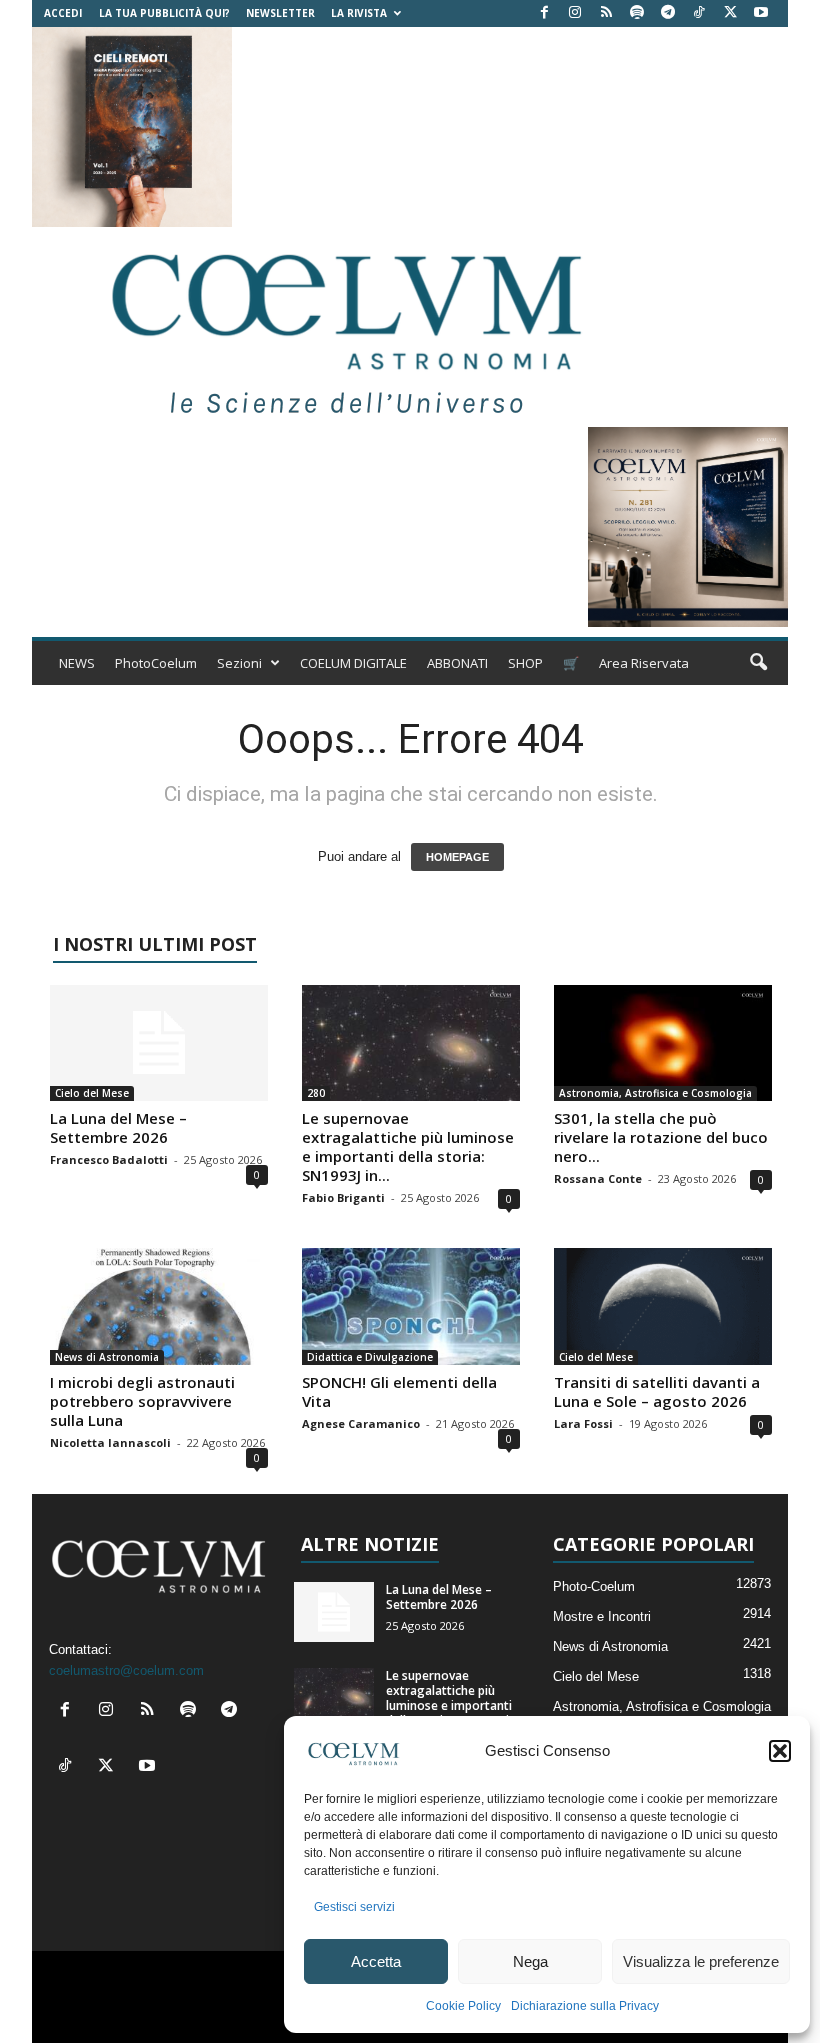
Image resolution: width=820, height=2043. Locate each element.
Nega (530, 1961)
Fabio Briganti (343, 1197)
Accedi (63, 13)
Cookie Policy (463, 2006)
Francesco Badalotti (109, 1159)
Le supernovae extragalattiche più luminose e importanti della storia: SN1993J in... (408, 1146)
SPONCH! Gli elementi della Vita (399, 1391)
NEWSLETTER (280, 13)
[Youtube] (761, 13)
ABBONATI (457, 663)
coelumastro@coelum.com (126, 1670)
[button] (780, 1751)
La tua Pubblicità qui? (164, 13)
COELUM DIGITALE (353, 663)
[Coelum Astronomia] (342, 327)
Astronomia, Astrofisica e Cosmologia (655, 1093)
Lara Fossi (583, 1423)
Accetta (376, 1961)
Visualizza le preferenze (701, 1961)
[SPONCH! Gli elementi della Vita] (411, 1306)
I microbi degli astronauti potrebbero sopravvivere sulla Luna (142, 1401)
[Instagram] (575, 13)
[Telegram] (668, 13)
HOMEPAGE (457, 857)
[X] (730, 13)
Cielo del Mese (92, 1093)
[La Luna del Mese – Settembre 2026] (159, 1043)
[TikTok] (699, 13)
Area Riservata (644, 663)
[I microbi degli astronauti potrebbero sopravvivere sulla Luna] (159, 1306)
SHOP (525, 663)
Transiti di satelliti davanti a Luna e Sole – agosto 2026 (657, 1391)
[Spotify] (637, 13)
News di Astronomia (107, 1357)
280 (316, 1093)
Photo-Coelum (594, 1586)
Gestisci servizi (354, 1907)
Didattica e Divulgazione (370, 1357)
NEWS (77, 663)
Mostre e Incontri (602, 1616)
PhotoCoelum (156, 663)
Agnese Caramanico (361, 1423)
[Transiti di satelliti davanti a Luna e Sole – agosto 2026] (663, 1306)
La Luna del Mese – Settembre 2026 (118, 1127)
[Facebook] (544, 13)
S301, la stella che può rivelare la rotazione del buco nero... (661, 1137)
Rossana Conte (598, 1178)
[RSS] (606, 13)
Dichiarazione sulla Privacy (585, 2006)
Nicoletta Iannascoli (110, 1442)
